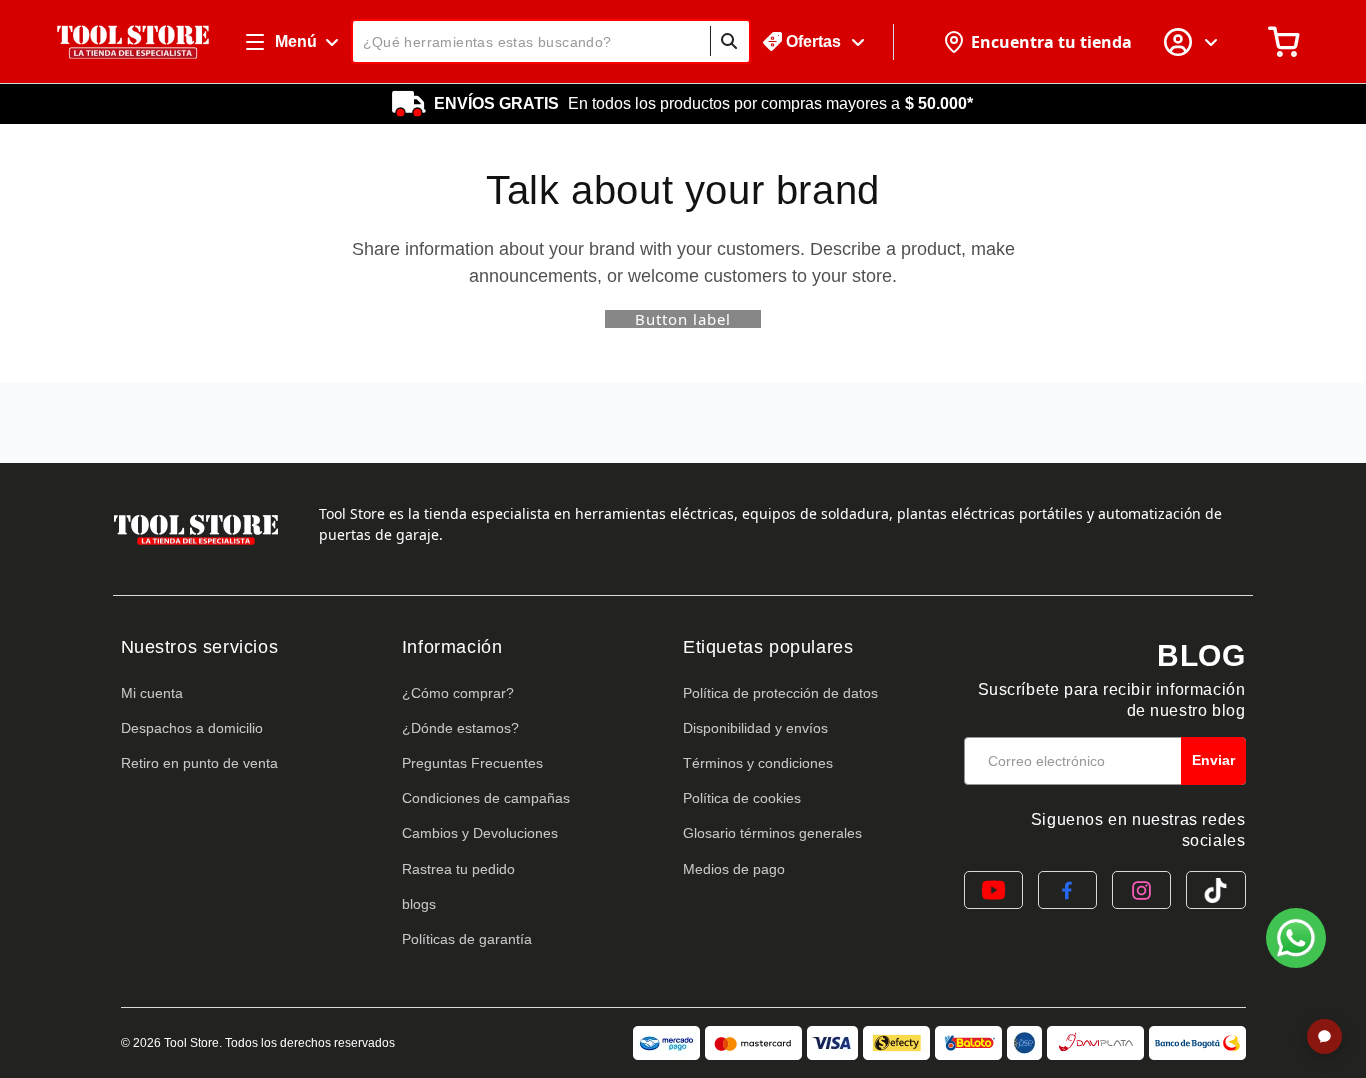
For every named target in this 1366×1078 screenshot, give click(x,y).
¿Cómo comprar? (458, 693)
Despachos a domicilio (192, 728)
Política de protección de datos (780, 693)
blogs (419, 904)
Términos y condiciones (758, 763)
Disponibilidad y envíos (755, 728)
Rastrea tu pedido (458, 869)
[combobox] (551, 41)
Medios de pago (734, 869)
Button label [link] (683, 319)
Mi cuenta (152, 693)
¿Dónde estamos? (460, 728)
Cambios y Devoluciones (480, 833)
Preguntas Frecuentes (472, 763)
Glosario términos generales (772, 833)
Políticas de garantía (467, 939)
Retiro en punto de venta (199, 763)
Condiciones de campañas (486, 798)
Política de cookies (742, 798)
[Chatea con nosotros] (1296, 938)
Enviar (1213, 760)
